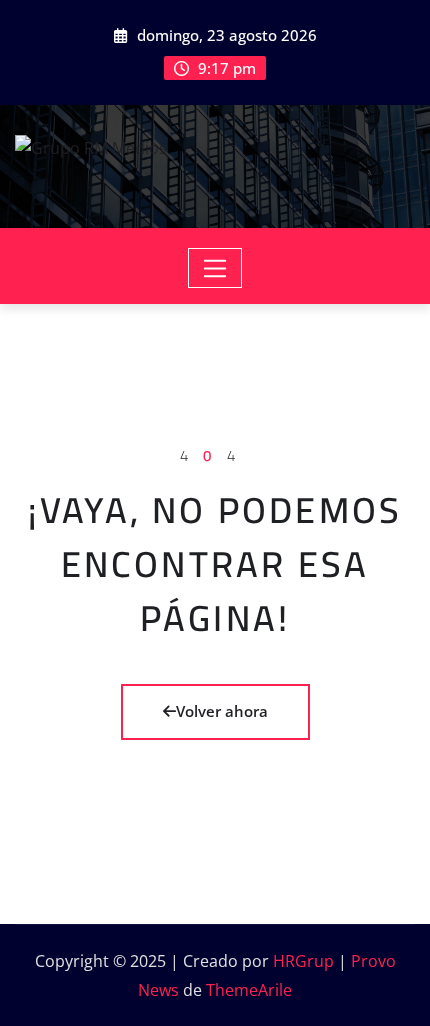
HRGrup (303, 961)
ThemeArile (249, 990)
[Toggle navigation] (215, 268)
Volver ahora (222, 711)
